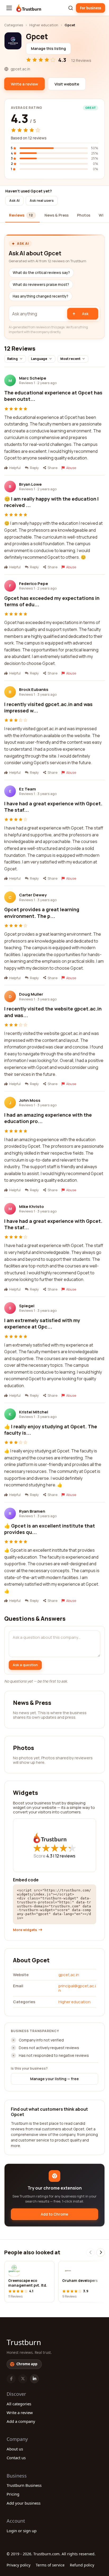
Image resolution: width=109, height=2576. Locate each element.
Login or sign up (22, 2531)
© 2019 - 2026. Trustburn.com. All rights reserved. (51, 2554)
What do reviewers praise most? (41, 285)
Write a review (20, 2412)
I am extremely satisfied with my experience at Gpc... (42, 1323)
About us (15, 2449)
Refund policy (82, 2565)
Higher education (44, 25)
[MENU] (9, 8)
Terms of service (50, 2565)
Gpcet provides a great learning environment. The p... (42, 913)
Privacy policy (19, 2565)
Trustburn (24, 2342)
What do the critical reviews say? (41, 273)
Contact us (16, 2458)
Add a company (21, 2421)
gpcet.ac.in (69, 1975)
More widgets (25, 1930)
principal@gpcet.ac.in (77, 1988)
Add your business (24, 2503)
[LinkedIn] (34, 2379)
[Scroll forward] (101, 2252)
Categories (14, 25)
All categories (19, 2404)
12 (65, 1856)
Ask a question (25, 1665)
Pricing (13, 2494)
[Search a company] (71, 8)
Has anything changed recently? (40, 296)
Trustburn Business (24, 2485)
